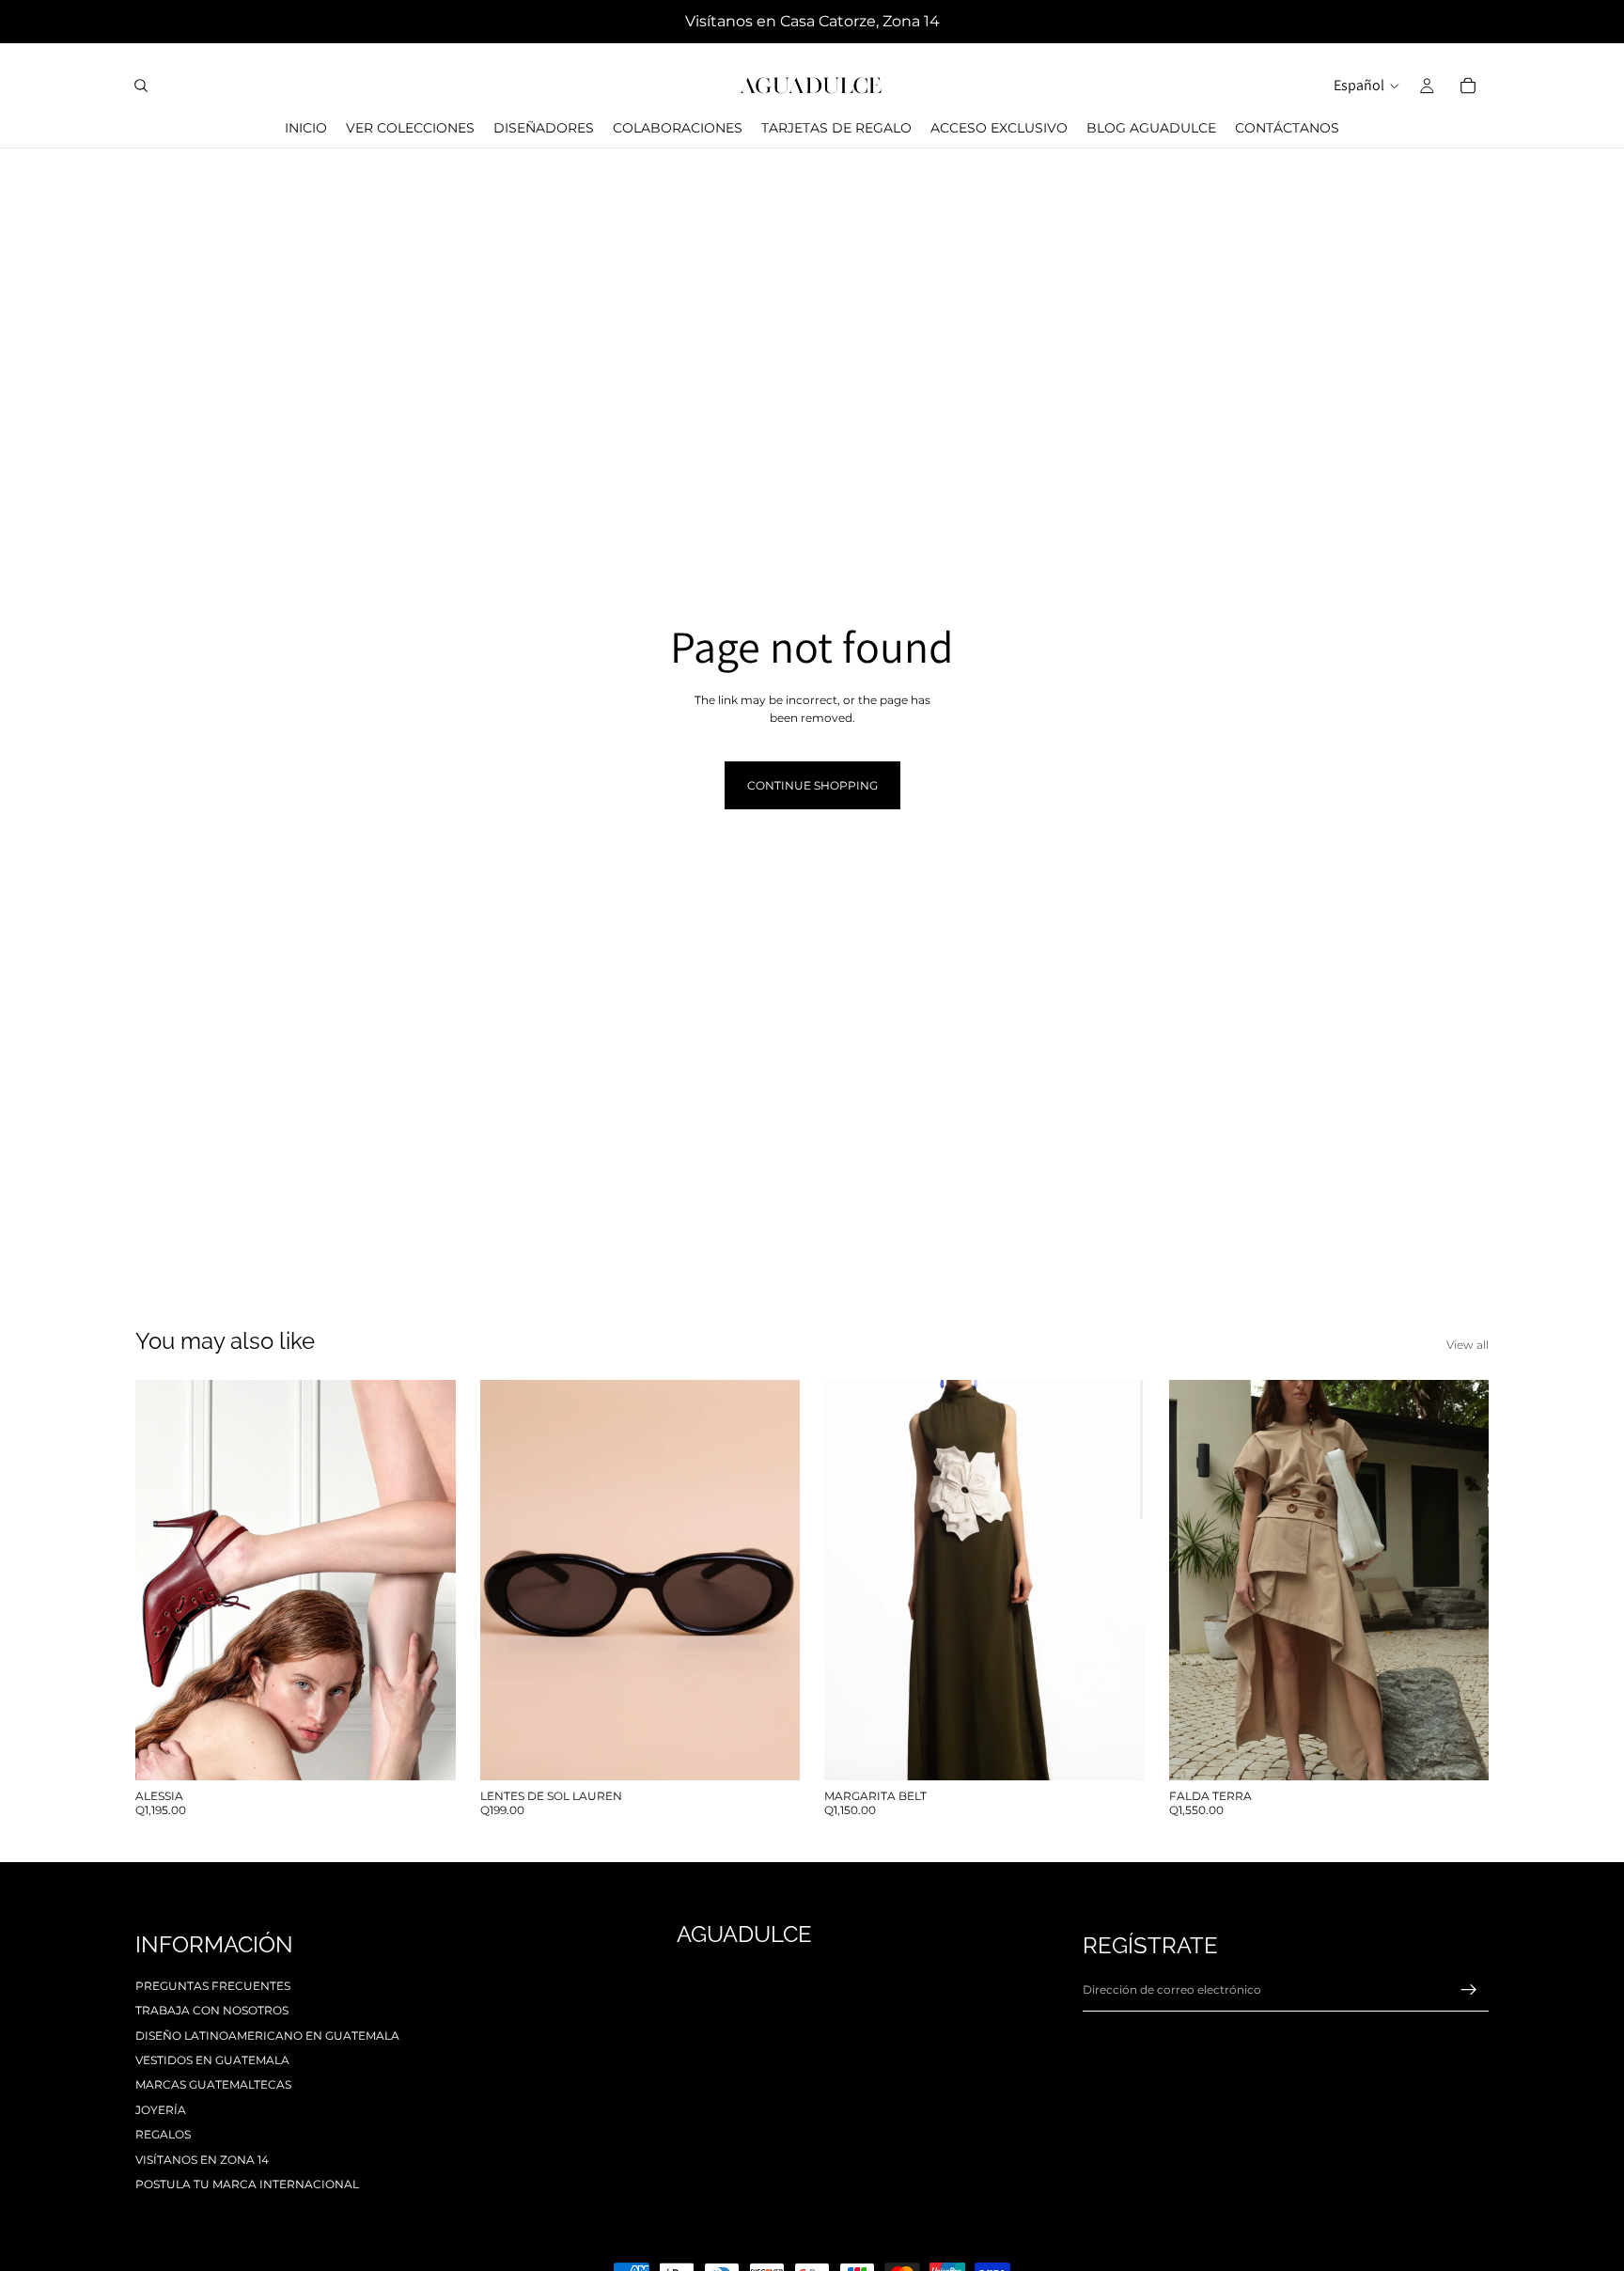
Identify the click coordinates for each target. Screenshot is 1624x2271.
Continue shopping (812, 785)
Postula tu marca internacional (247, 2184)
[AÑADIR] (771, 1751)
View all (1468, 1345)
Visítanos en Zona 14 (202, 2160)
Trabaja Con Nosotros (212, 2010)
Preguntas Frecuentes (213, 1986)
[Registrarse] (1469, 1990)
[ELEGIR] (427, 1751)
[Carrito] (1468, 86)
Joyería (161, 2110)
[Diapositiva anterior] (164, 1580)
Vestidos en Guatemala (212, 2060)
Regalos (163, 2134)
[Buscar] (141, 86)
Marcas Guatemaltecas (213, 2084)
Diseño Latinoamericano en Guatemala (267, 2036)
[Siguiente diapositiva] (428, 1580)
